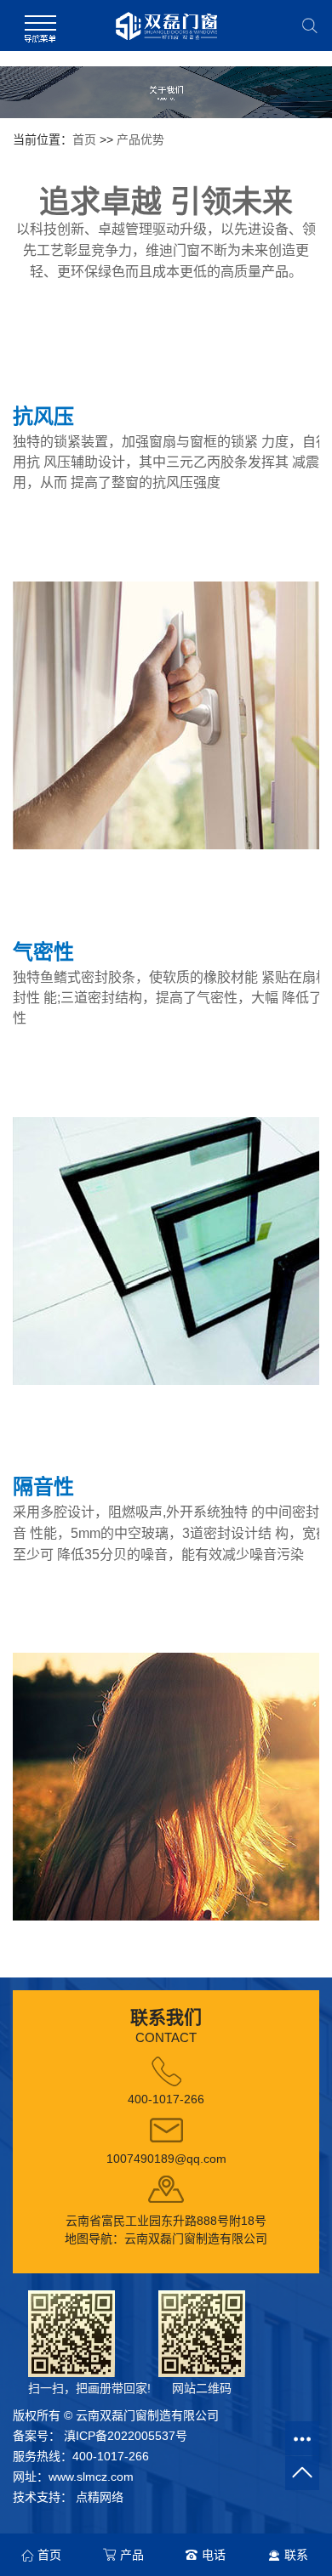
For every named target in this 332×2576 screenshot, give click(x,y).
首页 (84, 139)
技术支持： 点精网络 (68, 2497)
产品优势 (140, 139)
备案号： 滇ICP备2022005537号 (100, 2436)
